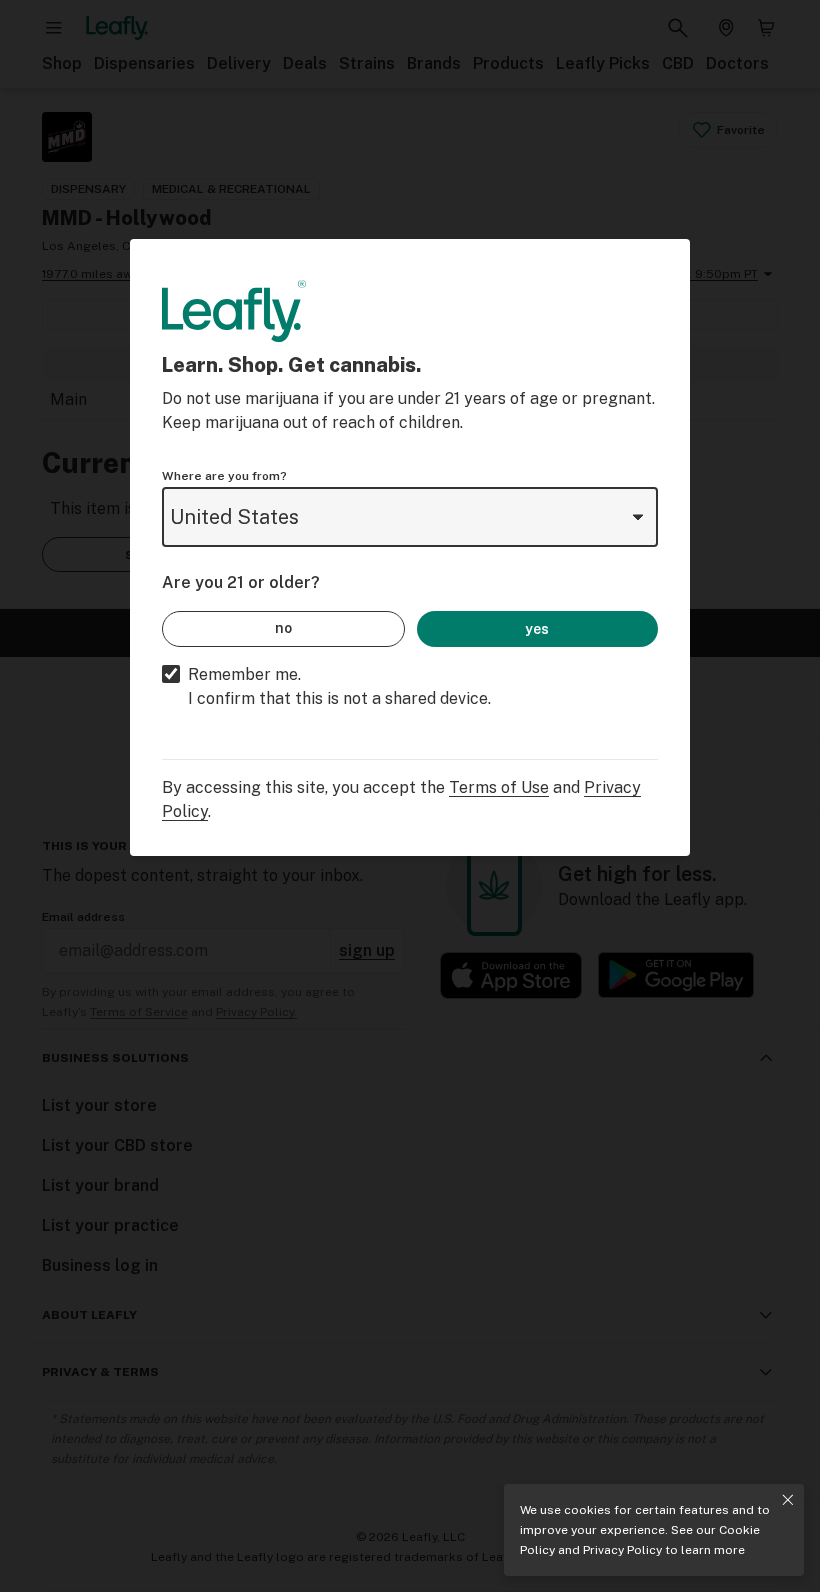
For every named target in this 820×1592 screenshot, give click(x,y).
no (283, 628)
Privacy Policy (622, 1550)
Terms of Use (499, 787)
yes (537, 629)
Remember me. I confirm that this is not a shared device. (339, 686)
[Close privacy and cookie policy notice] (788, 1500)
